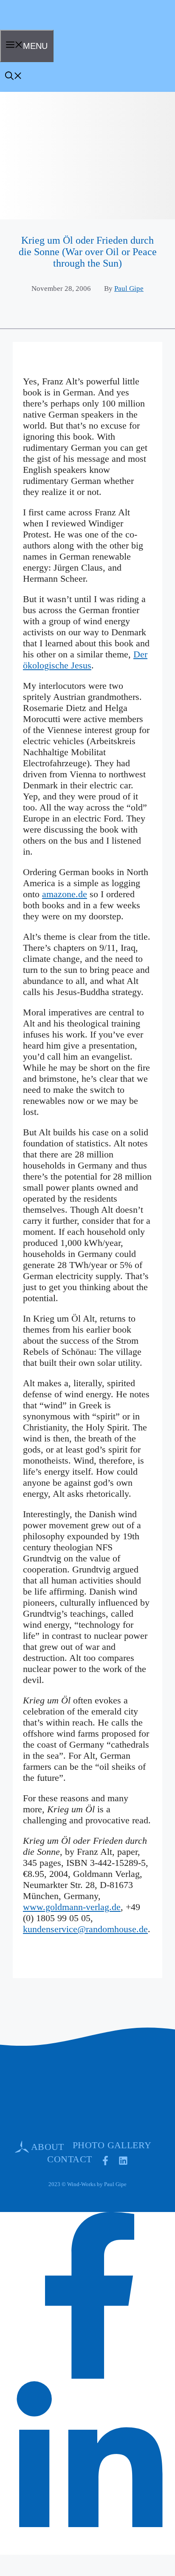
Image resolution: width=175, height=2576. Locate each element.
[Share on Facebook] (90, 2376)
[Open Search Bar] (14, 77)
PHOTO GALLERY (112, 2145)
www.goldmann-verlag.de (72, 1907)
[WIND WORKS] (27, 27)
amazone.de (65, 894)
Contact (69, 2159)
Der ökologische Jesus (85, 660)
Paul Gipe (129, 289)
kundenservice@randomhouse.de (85, 1929)
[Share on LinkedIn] (90, 2545)
